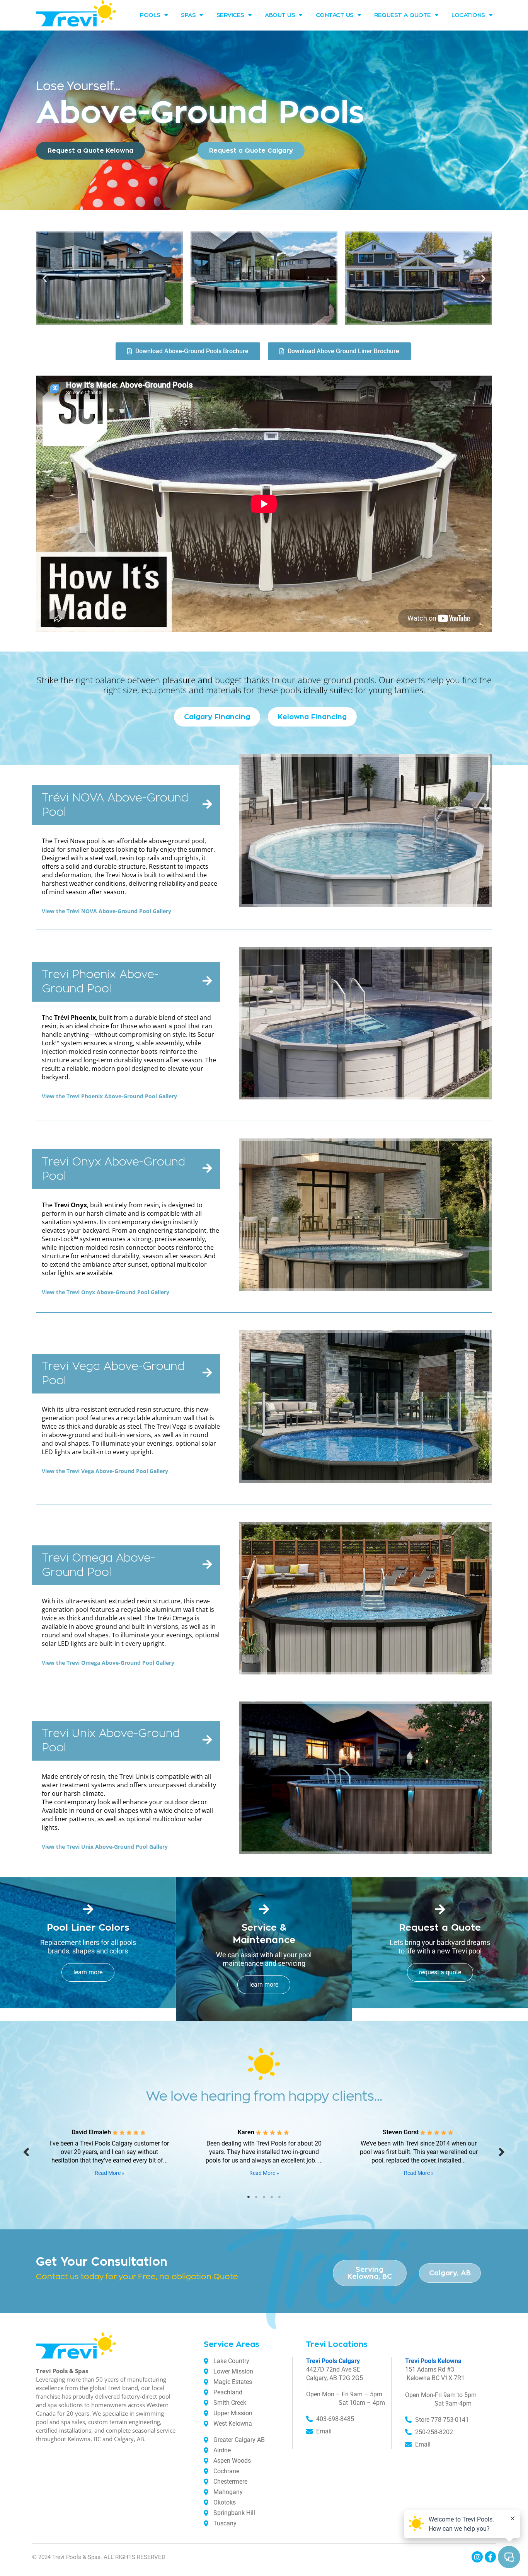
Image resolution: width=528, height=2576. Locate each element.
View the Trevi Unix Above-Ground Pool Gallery (105, 1847)
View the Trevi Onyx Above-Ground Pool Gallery (106, 1292)
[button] (45, 278)
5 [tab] (279, 2197)
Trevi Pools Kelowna (433, 2361)
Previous (26, 2151)
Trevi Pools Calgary (333, 2361)
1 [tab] (249, 2197)
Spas (188, 15)
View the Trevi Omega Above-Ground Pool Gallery (108, 1663)
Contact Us (335, 15)
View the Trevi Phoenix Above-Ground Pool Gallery (109, 1096)
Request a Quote (403, 15)
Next (502, 2151)
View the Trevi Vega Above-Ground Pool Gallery (105, 1471)
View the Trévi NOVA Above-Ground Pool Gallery (106, 911)
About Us (280, 15)
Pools (150, 15)
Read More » (110, 2173)
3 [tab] (264, 2197)
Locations (468, 15)
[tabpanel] (109, 2151)
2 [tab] (256, 2197)
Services (230, 15)
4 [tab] (272, 2197)
